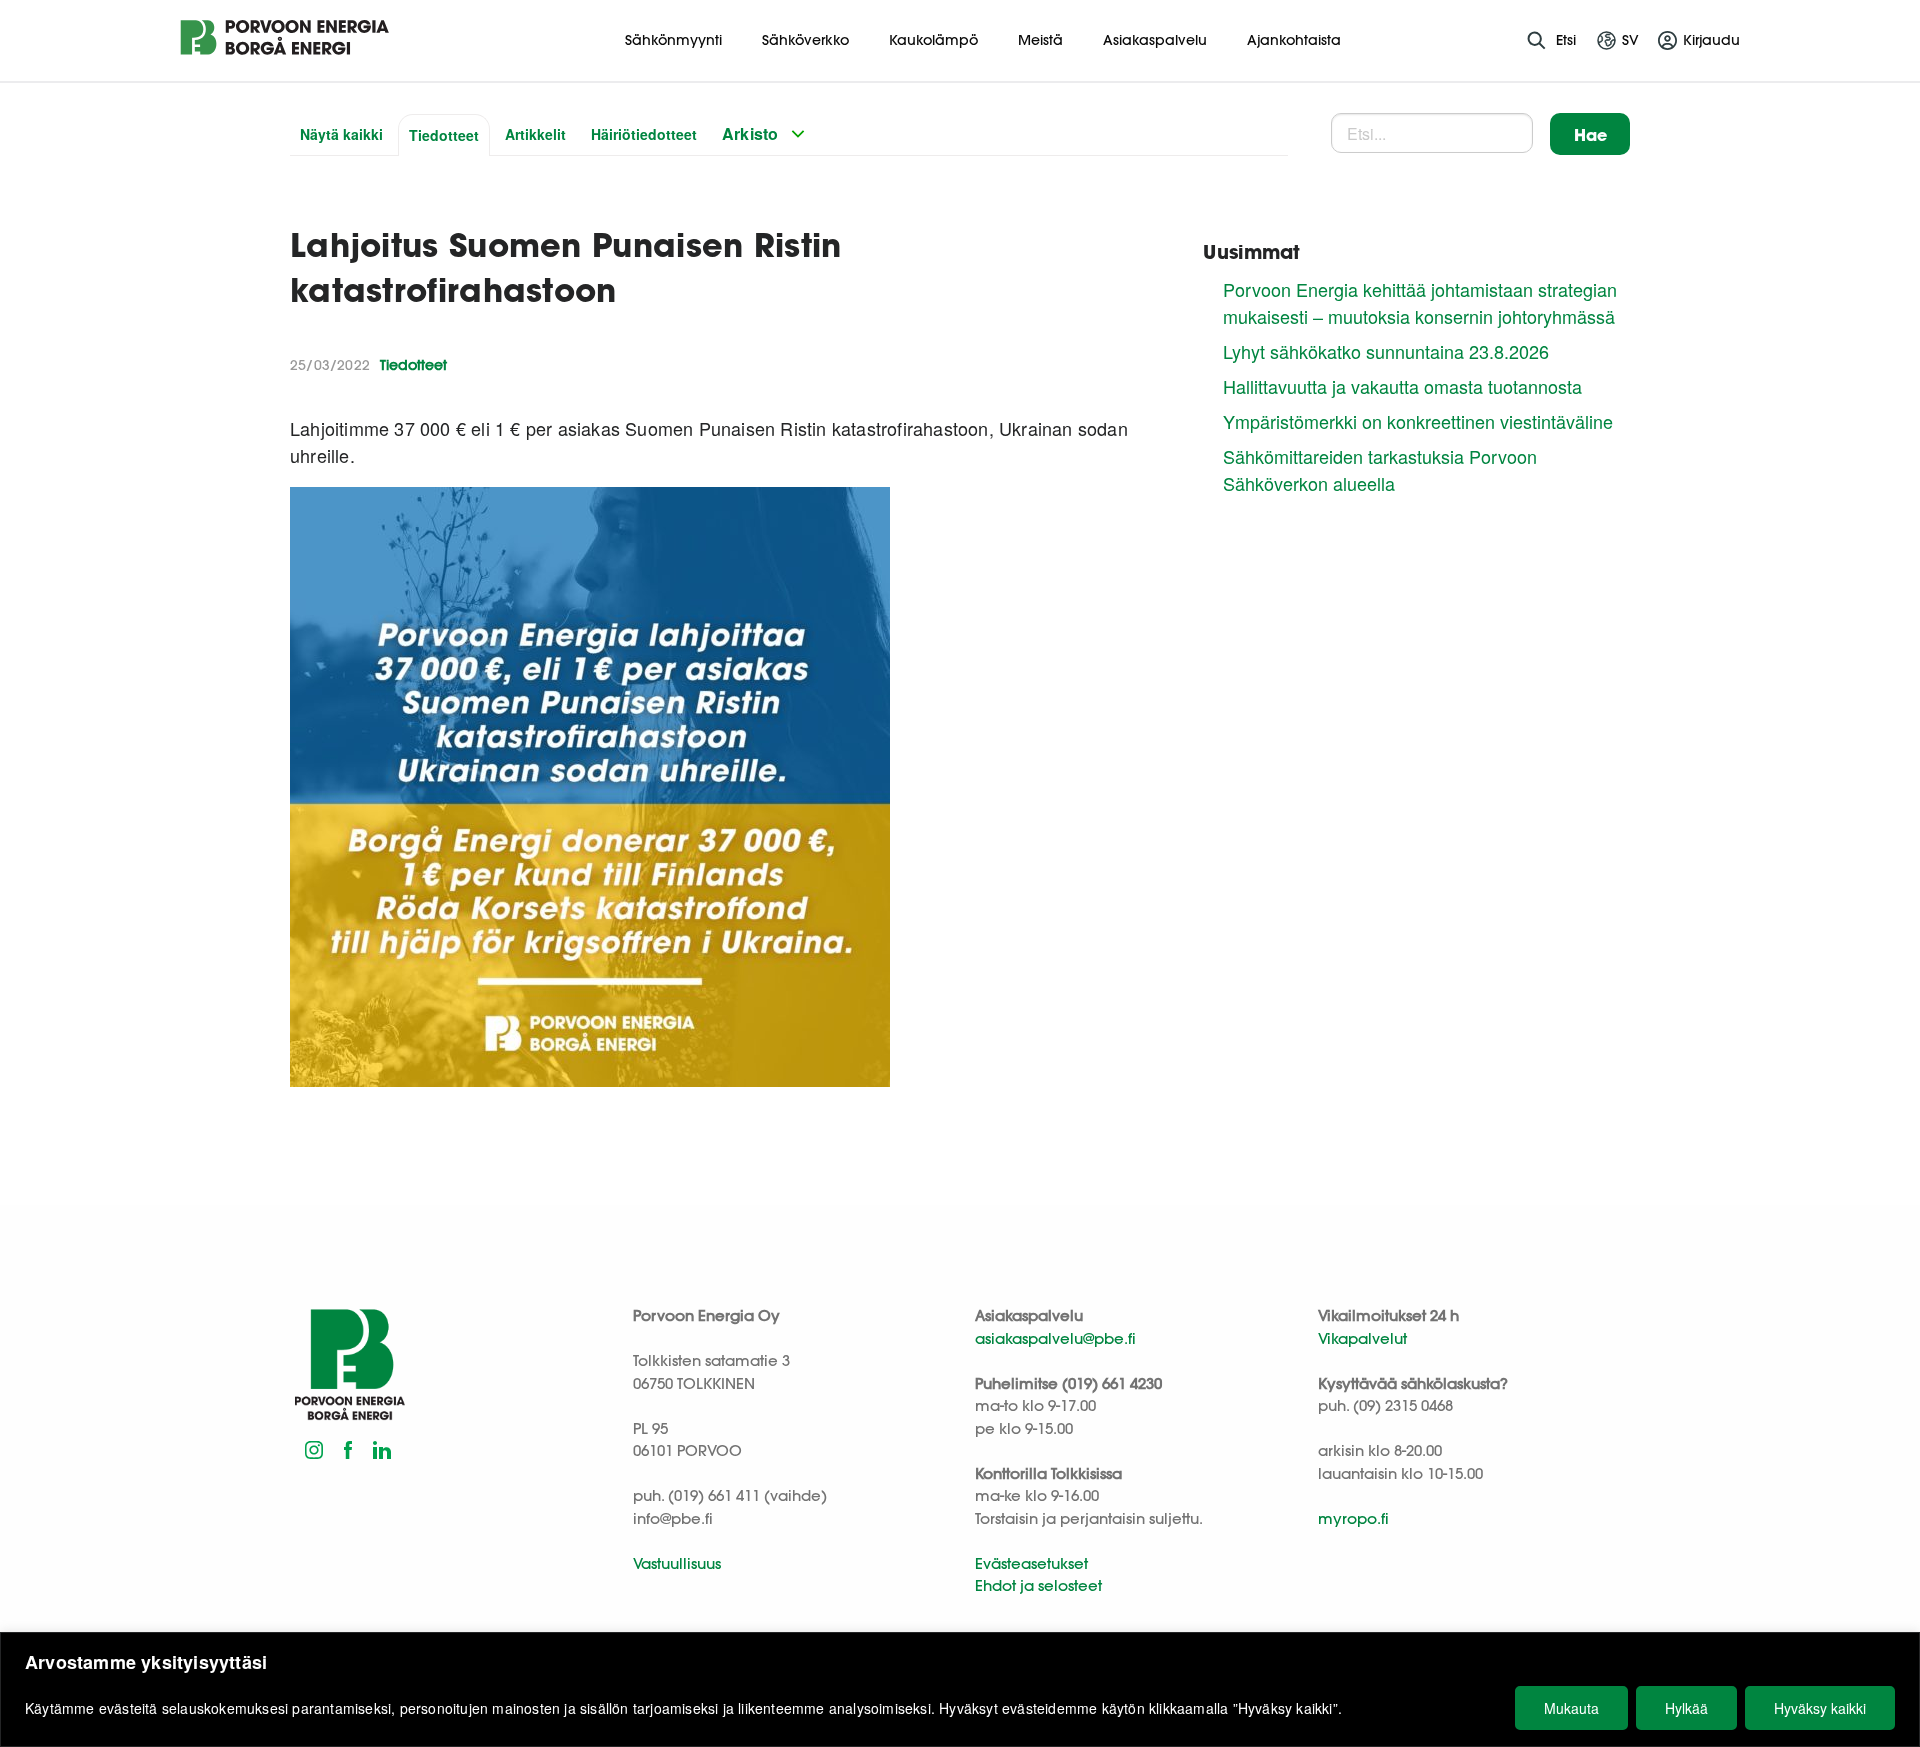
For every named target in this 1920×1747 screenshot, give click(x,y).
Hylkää (1686, 1708)
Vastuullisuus (677, 1563)
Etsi (1566, 40)
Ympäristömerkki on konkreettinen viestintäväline (1418, 421)
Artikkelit (535, 134)
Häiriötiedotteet (644, 134)
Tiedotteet (444, 135)
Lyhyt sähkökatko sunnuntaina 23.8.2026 (1386, 351)
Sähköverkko (805, 40)
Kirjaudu (1711, 40)
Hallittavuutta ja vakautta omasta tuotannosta (1402, 386)
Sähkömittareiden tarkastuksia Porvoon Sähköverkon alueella (1380, 469)
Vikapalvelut (1362, 1338)
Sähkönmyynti (673, 40)
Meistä (1040, 40)
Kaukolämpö (933, 40)
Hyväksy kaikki (1820, 1708)
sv (1630, 40)
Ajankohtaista (1294, 40)
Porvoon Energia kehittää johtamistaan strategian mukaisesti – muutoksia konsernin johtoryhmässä (1420, 302)
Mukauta (1571, 1708)
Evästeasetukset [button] (1031, 1563)
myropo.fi (1353, 1518)
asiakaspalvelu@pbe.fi (1055, 1338)
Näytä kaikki (341, 134)
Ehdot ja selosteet (1038, 1585)
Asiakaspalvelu (1155, 40)
